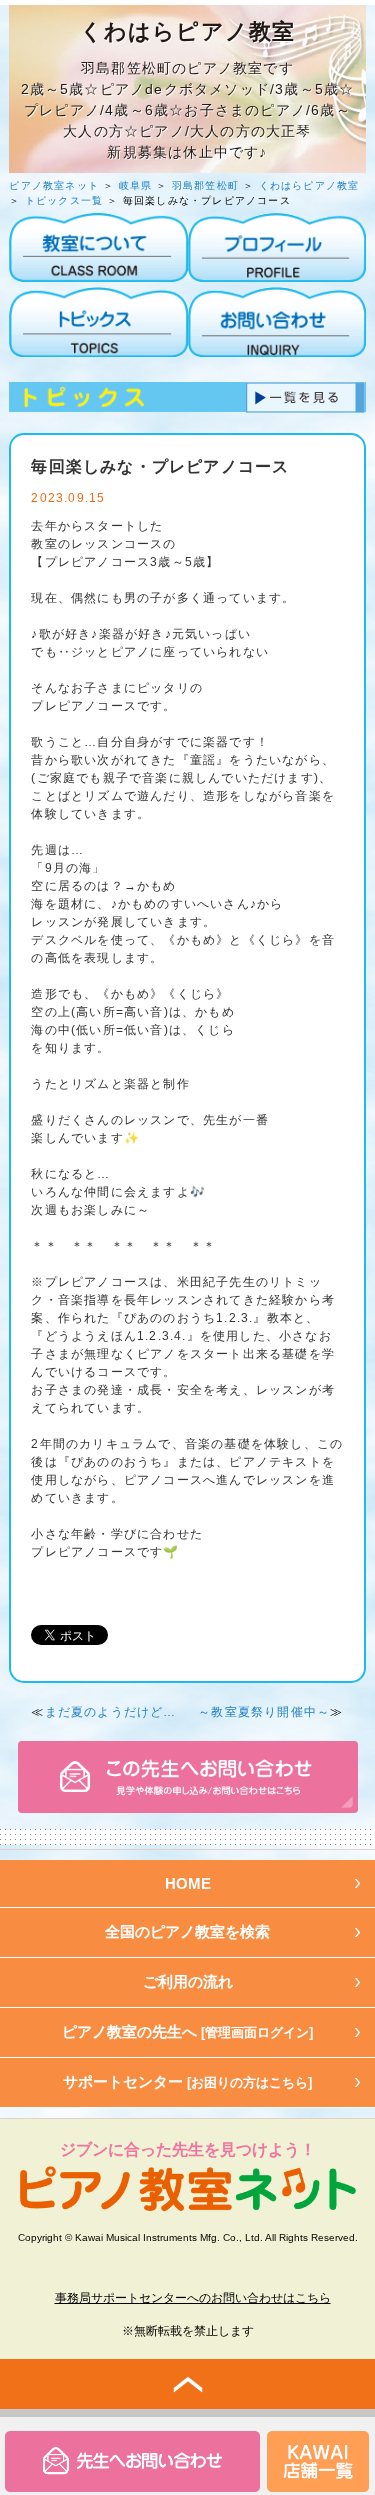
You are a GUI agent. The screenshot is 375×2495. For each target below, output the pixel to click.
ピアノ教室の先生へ (187, 2031)
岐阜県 (136, 185)
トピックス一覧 (64, 200)
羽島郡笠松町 (205, 185)
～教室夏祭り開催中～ (264, 1712)
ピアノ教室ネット (54, 185)
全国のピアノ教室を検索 (187, 1931)
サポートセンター (187, 2081)
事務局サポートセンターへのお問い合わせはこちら (193, 2298)
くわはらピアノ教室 (309, 185)
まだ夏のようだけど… (111, 1712)
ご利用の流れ (188, 1981)
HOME (188, 1883)
